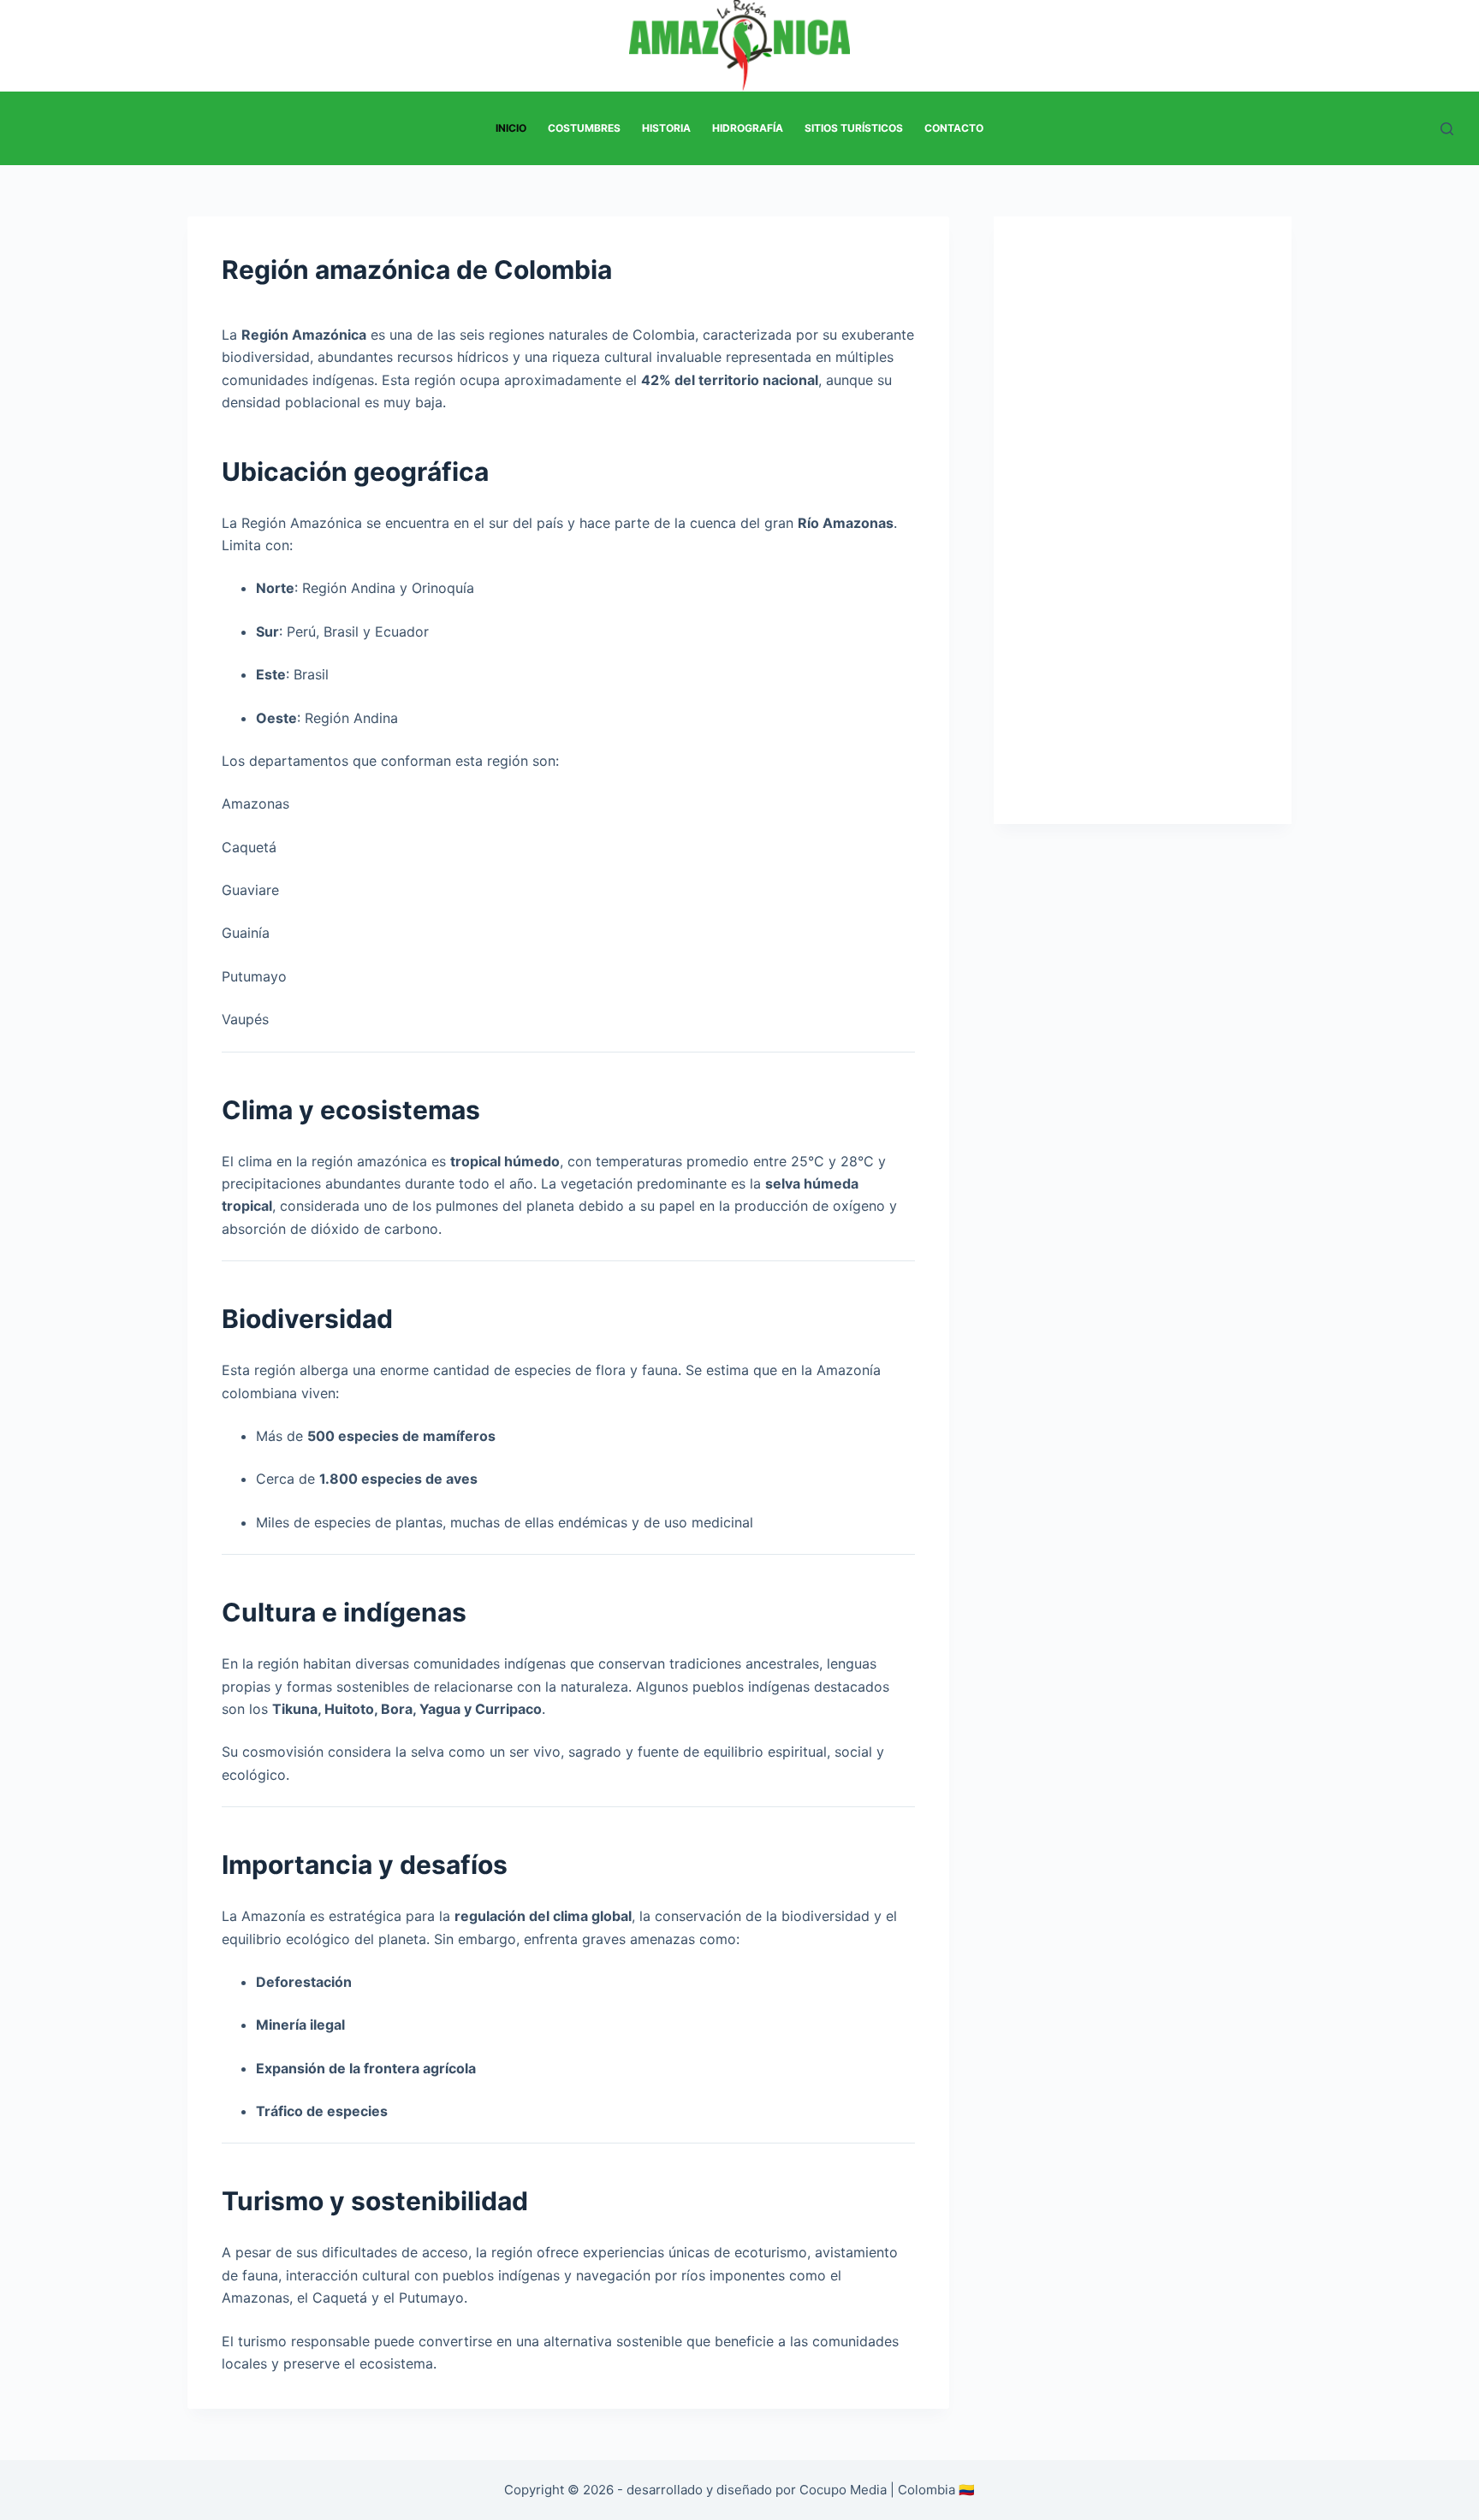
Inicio (511, 128)
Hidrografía (748, 128)
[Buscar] (1447, 129)
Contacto (954, 128)
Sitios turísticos (854, 128)
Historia (666, 128)
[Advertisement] (1143, 537)
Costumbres (584, 128)
